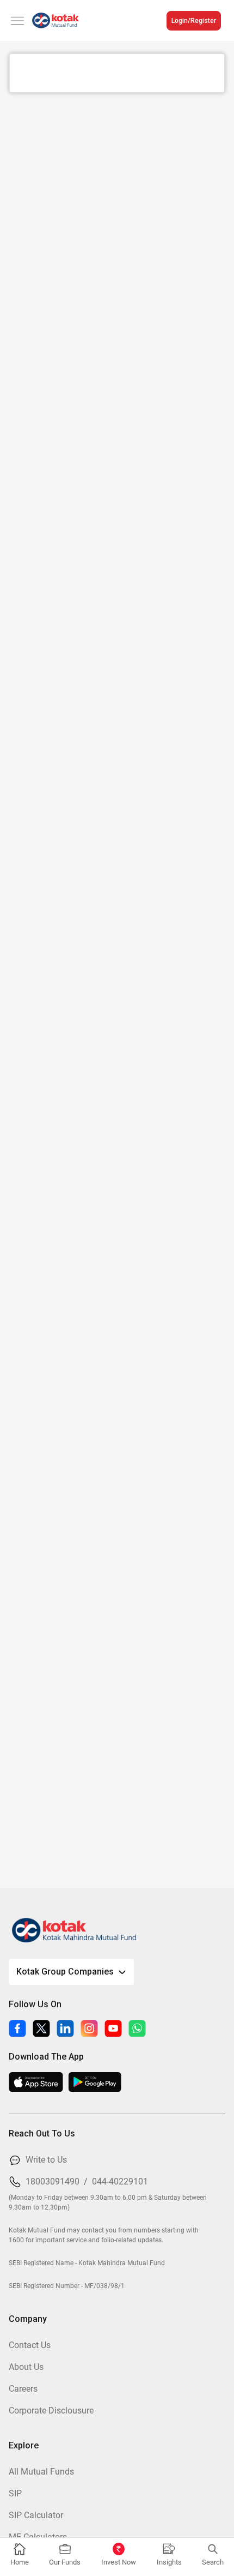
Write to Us (46, 2160)
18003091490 (53, 2181)
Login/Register (194, 21)
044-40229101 (120, 2181)
